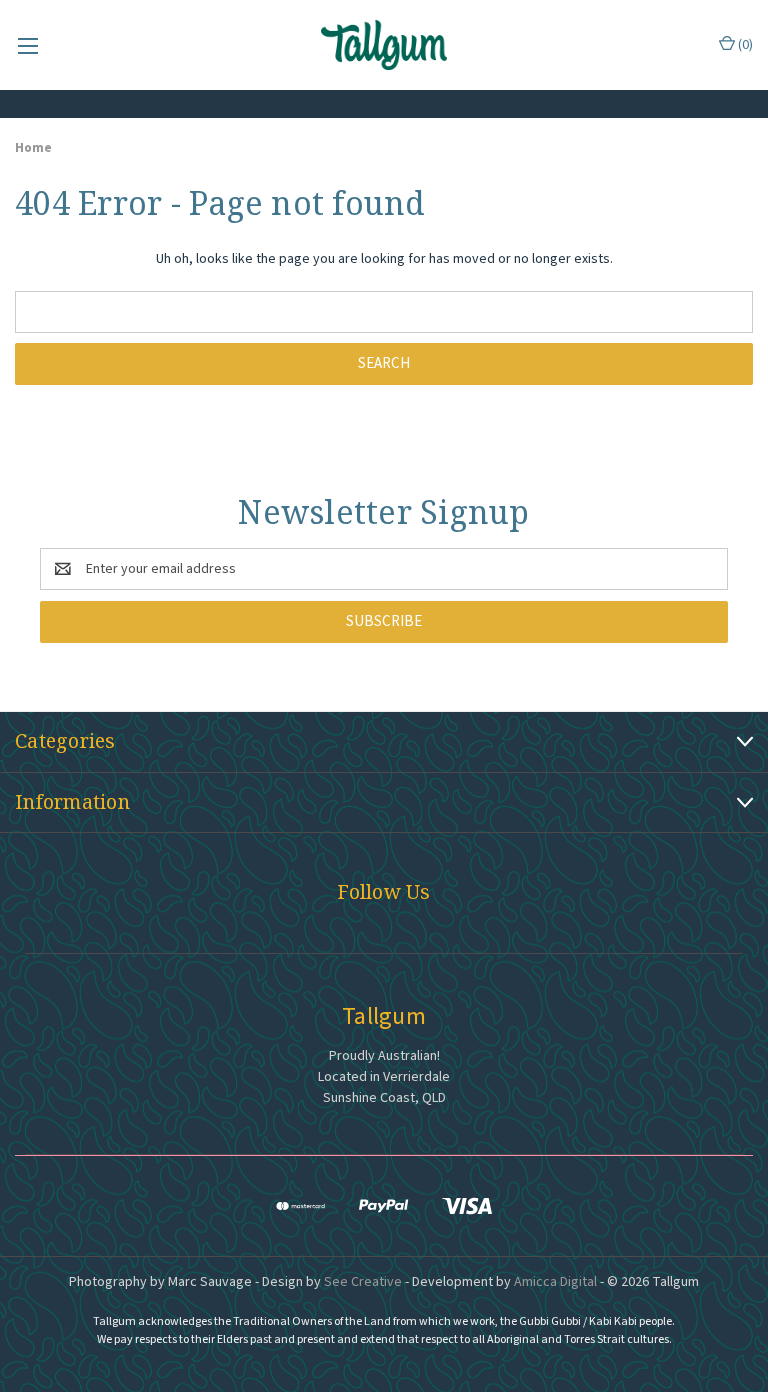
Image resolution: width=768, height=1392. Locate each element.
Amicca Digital (555, 1282)
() (744, 45)
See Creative (363, 1282)
